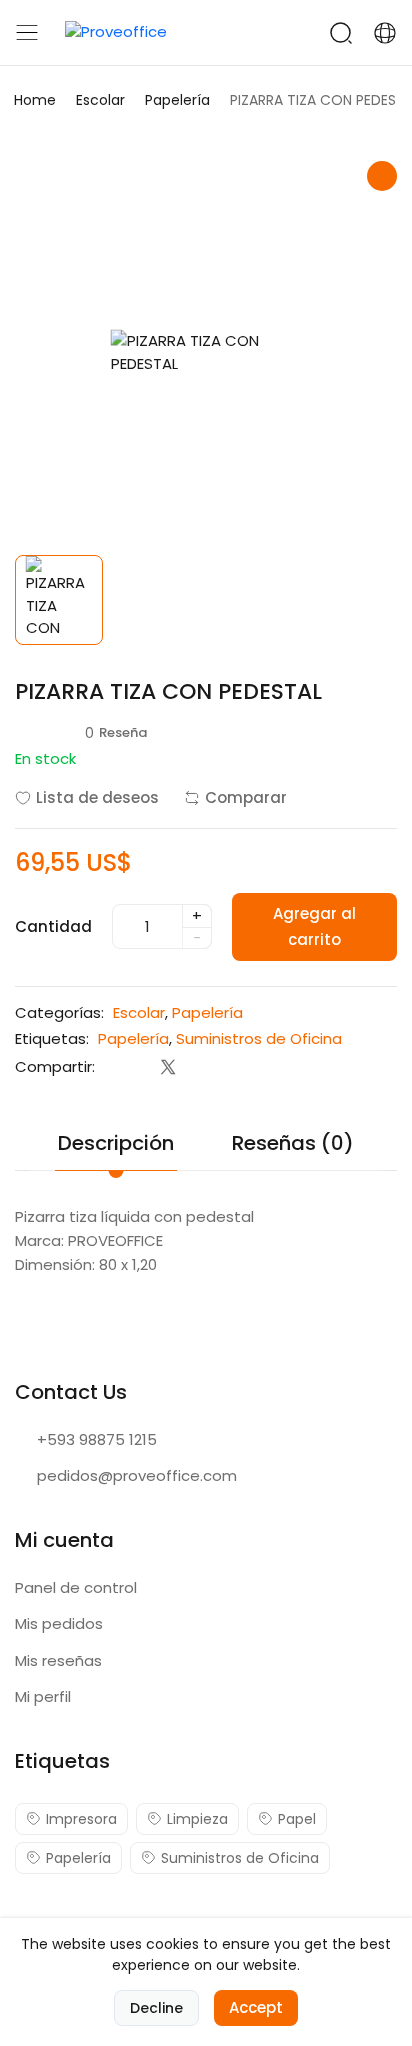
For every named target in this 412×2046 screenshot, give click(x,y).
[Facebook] (127, 1067)
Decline (156, 2008)
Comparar (246, 797)
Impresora (81, 1819)
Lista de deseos (97, 797)
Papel (297, 1819)
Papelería (177, 100)
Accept (256, 2007)
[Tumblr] (247, 1067)
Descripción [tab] (116, 1143)
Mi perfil (43, 1696)
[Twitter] (167, 1067)
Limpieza (197, 1819)
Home (35, 100)
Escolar (100, 100)
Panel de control (76, 1587)
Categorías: (59, 1012)
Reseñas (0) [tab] (293, 1143)
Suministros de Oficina (259, 1038)
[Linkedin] (207, 1067)
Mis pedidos (59, 1623)
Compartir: (55, 1066)
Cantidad (53, 926)
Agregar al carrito (314, 926)
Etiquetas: (52, 1038)
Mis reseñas (58, 1660)
